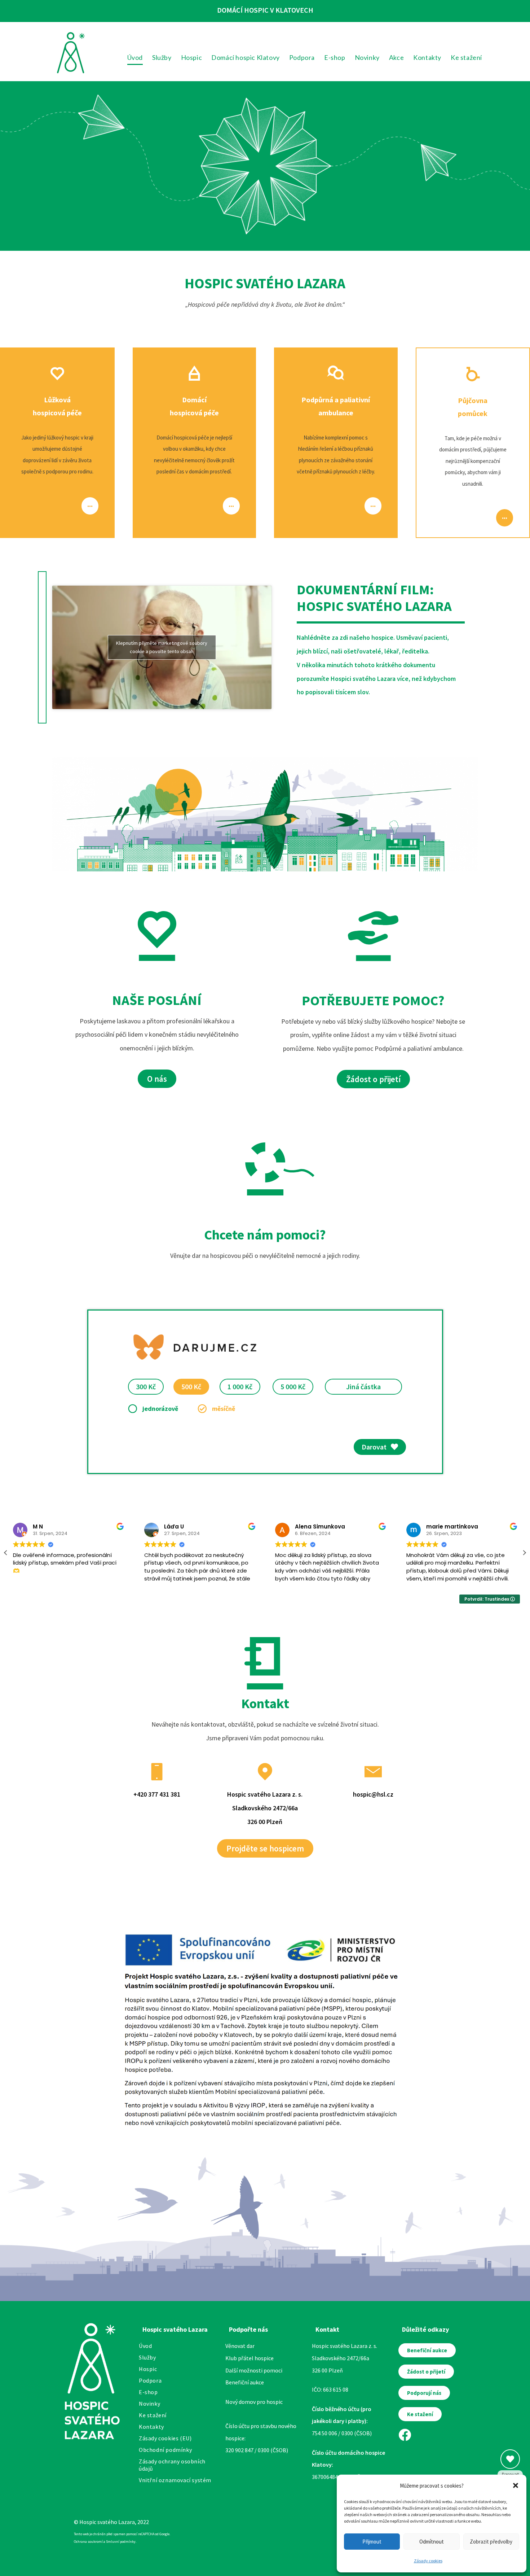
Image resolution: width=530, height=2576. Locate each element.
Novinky (149, 2404)
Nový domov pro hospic (254, 2402)
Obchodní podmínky (165, 2450)
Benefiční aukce (245, 2382)
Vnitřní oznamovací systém (175, 2480)
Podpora (150, 2380)
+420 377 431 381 (157, 1794)
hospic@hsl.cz (373, 1794)
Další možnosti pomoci (254, 2370)
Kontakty (151, 2427)
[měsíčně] (202, 1409)
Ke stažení (153, 2415)
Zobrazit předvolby (491, 2542)
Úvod (145, 2346)
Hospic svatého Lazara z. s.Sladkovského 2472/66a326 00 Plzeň (265, 1808)
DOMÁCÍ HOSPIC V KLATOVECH (265, 10)
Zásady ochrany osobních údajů (172, 2465)
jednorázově (160, 1409)
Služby (147, 2357)
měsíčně (224, 1409)
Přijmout (372, 2542)
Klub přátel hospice (249, 2358)
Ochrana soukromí (88, 2542)
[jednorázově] (132, 1409)
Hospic (148, 2369)
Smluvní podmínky (121, 2542)
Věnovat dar (240, 2346)
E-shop (148, 2392)
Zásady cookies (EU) (165, 2438)
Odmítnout (432, 2542)
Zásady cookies (428, 2561)
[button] (516, 2485)
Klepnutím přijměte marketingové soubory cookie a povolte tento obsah (162, 647)
